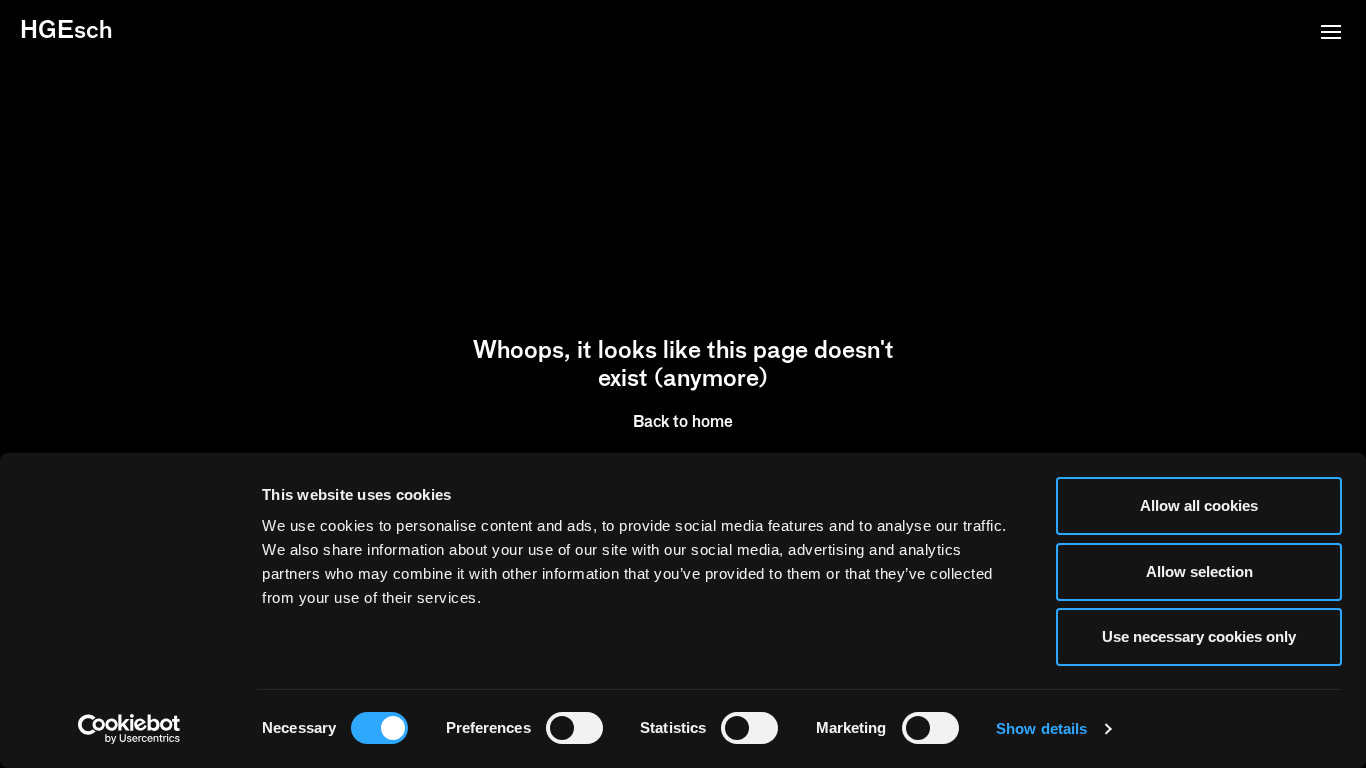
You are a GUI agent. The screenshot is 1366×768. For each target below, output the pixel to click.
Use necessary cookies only (1199, 636)
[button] (1331, 34)
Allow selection (1199, 571)
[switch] (574, 728)
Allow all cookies (1199, 505)
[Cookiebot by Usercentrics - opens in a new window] (129, 729)
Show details (1041, 728)
